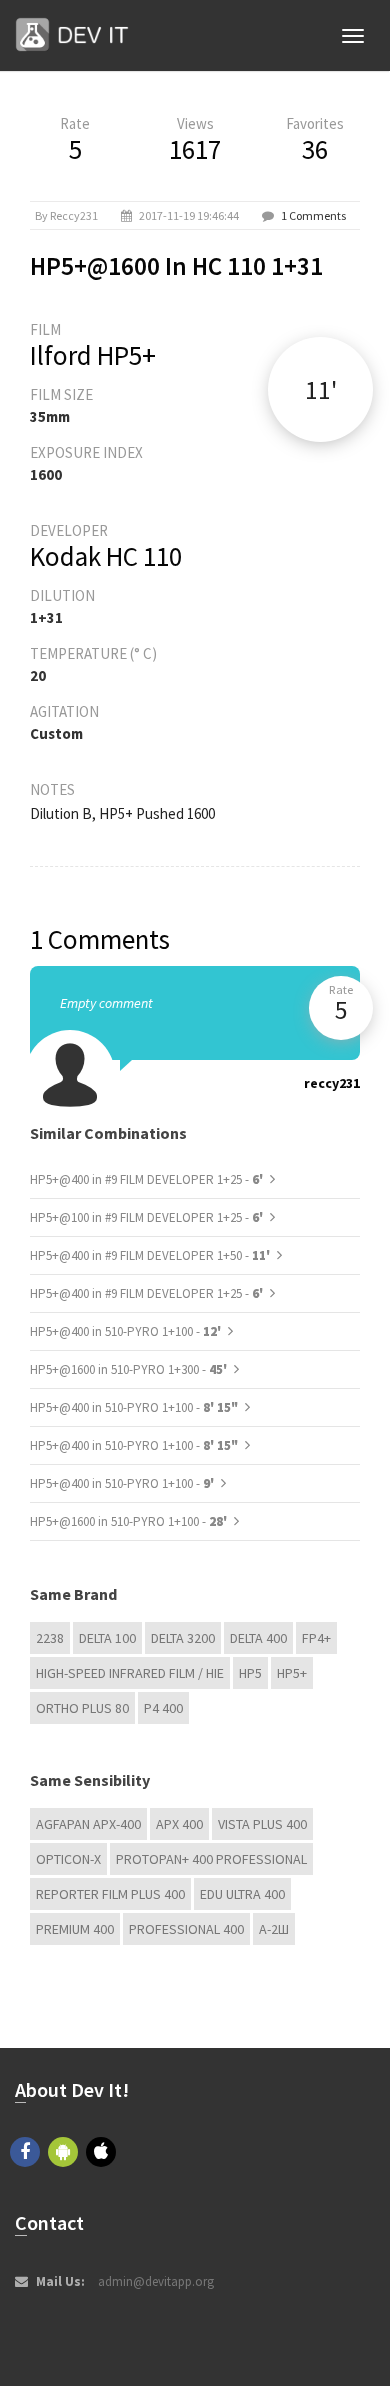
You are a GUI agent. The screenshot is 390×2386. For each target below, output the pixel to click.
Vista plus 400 (262, 1824)
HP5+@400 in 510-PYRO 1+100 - (127, 1331)
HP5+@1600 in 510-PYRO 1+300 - (130, 1369)
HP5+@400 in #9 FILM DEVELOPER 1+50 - (151, 1255)
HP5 (250, 1673)
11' (321, 389)
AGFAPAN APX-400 (88, 1824)
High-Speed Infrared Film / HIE (130, 1673)
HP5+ (292, 1673)
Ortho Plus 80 (82, 1708)
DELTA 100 (107, 1638)
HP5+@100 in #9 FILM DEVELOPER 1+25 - (148, 1217)
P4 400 (163, 1708)
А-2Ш (274, 1929)
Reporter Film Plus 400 (110, 1894)
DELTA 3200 (183, 1638)
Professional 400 (186, 1929)
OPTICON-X (68, 1859)
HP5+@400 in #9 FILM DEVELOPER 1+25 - (148, 1179)
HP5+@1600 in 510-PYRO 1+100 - (130, 1521)
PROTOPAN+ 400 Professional (211, 1859)
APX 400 (179, 1824)
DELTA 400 (258, 1638)
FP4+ (316, 1638)
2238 (50, 1638)
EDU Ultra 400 (242, 1894)
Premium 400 (75, 1929)
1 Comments (313, 215)
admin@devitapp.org (156, 2281)
